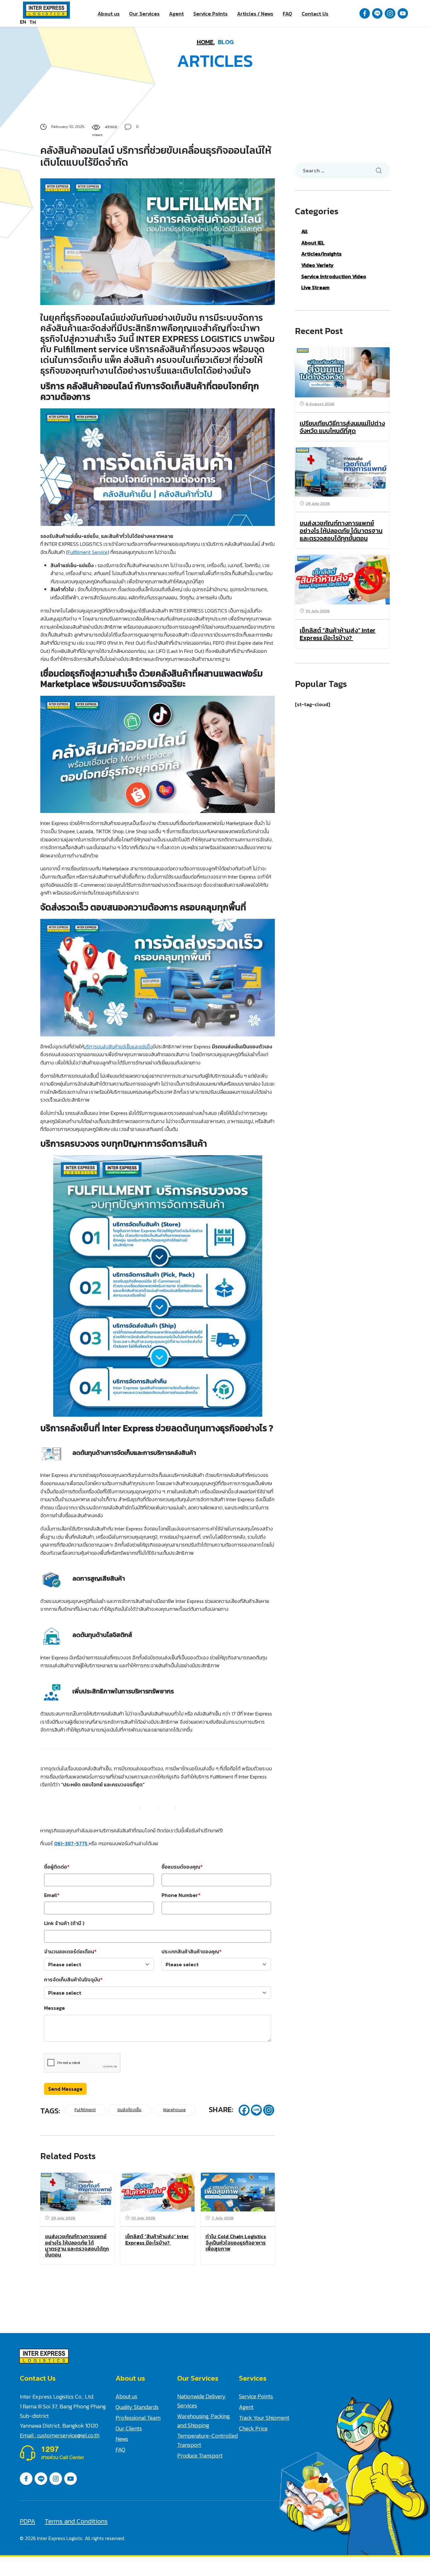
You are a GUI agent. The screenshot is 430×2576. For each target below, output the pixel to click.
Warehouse (174, 2110)
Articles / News (255, 14)
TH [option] (33, 22)
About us (109, 14)
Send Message (65, 2089)
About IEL (313, 243)
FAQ (287, 14)
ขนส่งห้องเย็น (129, 2110)
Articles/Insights (321, 254)
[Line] (256, 2110)
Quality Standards (137, 2407)
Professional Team (138, 2418)
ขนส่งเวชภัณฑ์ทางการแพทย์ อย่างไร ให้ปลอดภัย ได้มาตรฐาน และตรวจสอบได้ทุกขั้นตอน (77, 2245)
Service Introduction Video (334, 276)
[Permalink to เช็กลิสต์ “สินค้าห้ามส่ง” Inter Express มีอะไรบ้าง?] (158, 2191)
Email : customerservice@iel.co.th (60, 2435)
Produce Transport (200, 2455)
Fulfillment (85, 2110)
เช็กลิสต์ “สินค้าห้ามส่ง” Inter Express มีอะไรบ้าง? (157, 2239)
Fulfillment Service (88, 552)
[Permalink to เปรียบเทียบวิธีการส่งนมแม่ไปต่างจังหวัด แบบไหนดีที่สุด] (342, 372)
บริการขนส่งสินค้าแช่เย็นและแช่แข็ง (118, 1046)
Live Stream (315, 287)
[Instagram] (269, 2110)
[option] (33, 22)
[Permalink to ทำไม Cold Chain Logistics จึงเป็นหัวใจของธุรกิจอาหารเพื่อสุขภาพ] (238, 2191)
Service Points (210, 14)
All (304, 231)
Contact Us (315, 14)
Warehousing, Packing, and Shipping (204, 2421)
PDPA (28, 2521)
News (122, 2439)
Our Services (144, 14)
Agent (176, 14)
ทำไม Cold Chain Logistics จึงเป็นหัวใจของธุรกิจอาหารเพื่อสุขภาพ (236, 2242)
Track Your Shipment (264, 2418)
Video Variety (317, 265)
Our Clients (129, 2428)
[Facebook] (244, 2110)
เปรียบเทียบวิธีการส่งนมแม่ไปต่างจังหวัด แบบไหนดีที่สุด (342, 427)
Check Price (253, 2428)
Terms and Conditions (76, 2521)
